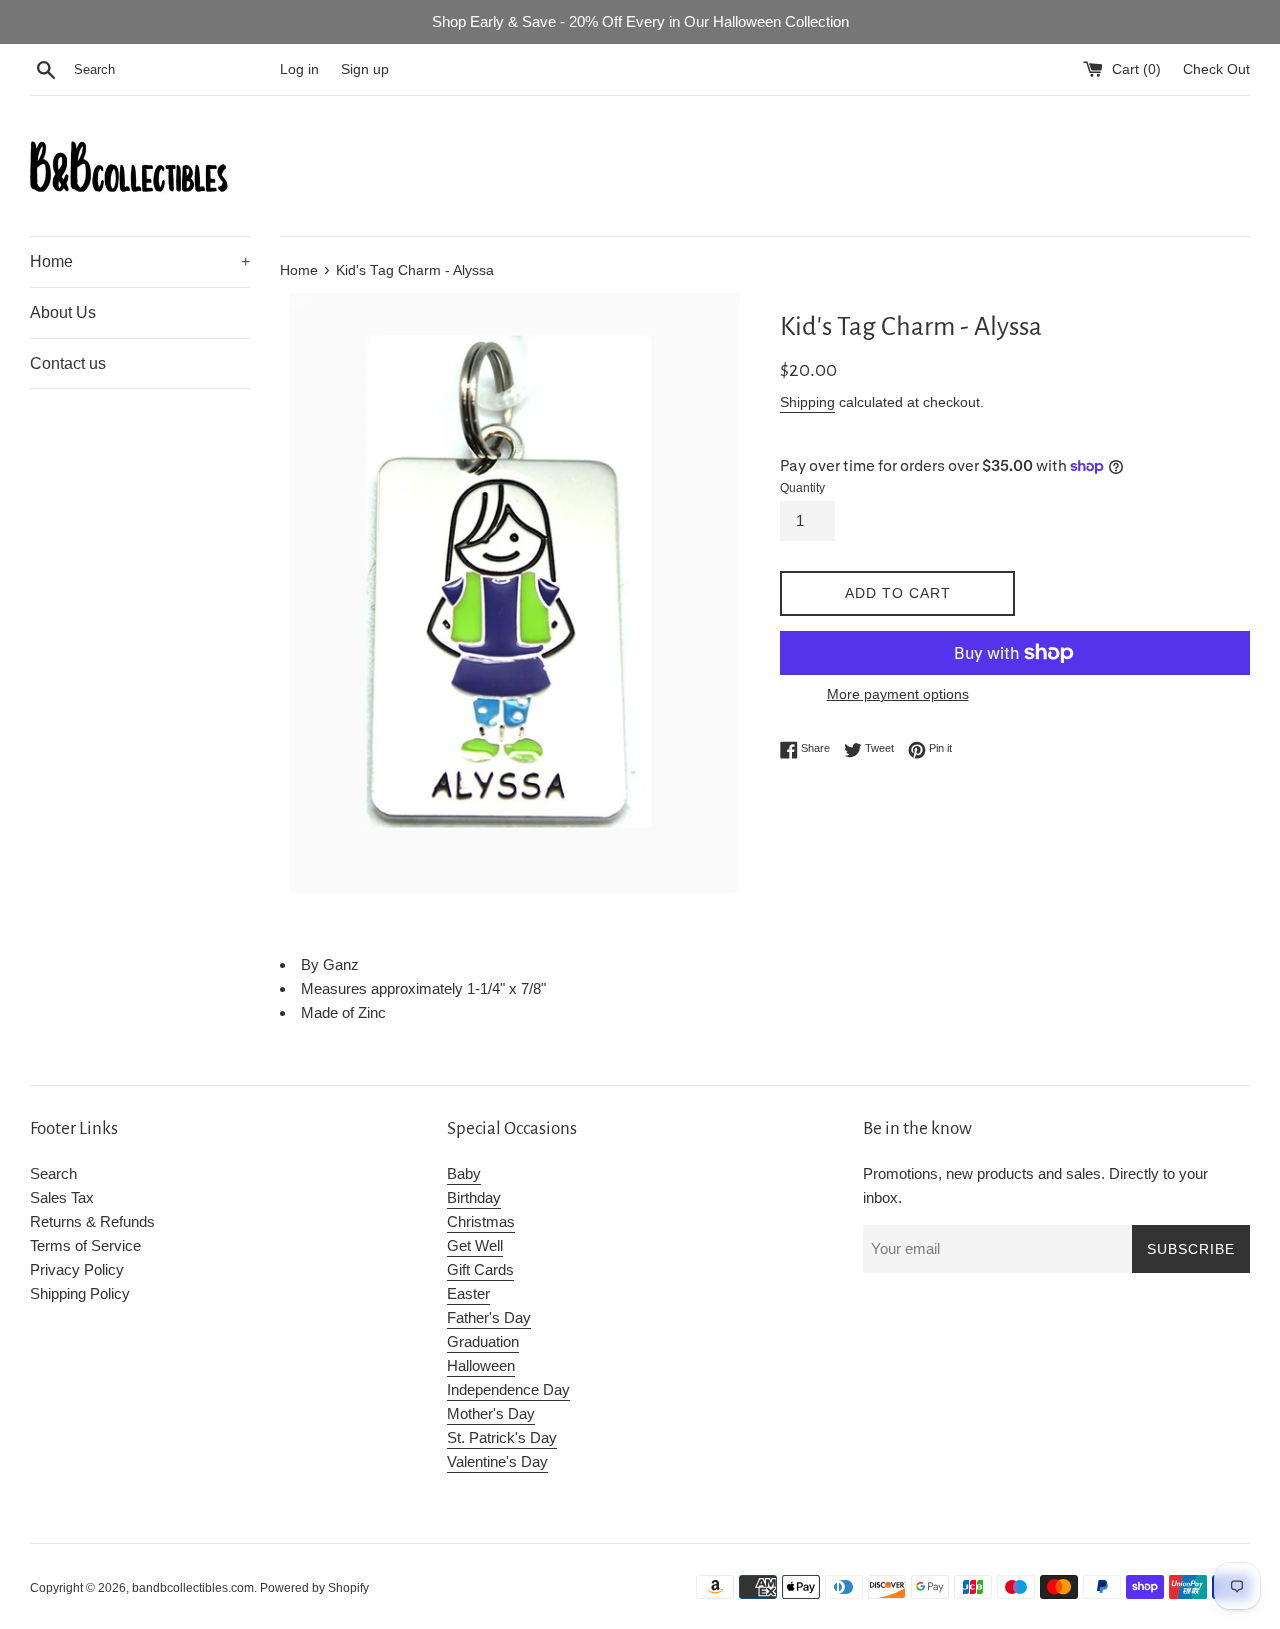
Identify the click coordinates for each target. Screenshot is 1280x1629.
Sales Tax (62, 1197)
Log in (299, 69)
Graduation (483, 1341)
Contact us (68, 363)
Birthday (474, 1197)
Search (53, 1173)
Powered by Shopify (314, 1588)
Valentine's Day (497, 1461)
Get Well (475, 1245)
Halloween (481, 1365)
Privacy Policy (77, 1269)
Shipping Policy (80, 1293)
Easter (468, 1293)
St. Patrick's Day (502, 1437)
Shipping (807, 402)
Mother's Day (491, 1413)
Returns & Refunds (92, 1221)
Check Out (1216, 69)
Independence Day (508, 1389)
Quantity (802, 488)
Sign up (365, 69)
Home (140, 261)
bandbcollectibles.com (193, 1588)
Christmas (481, 1221)
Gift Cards (480, 1269)
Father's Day (489, 1317)
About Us (63, 312)
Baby (464, 1173)
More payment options (898, 694)
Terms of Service (85, 1245)
